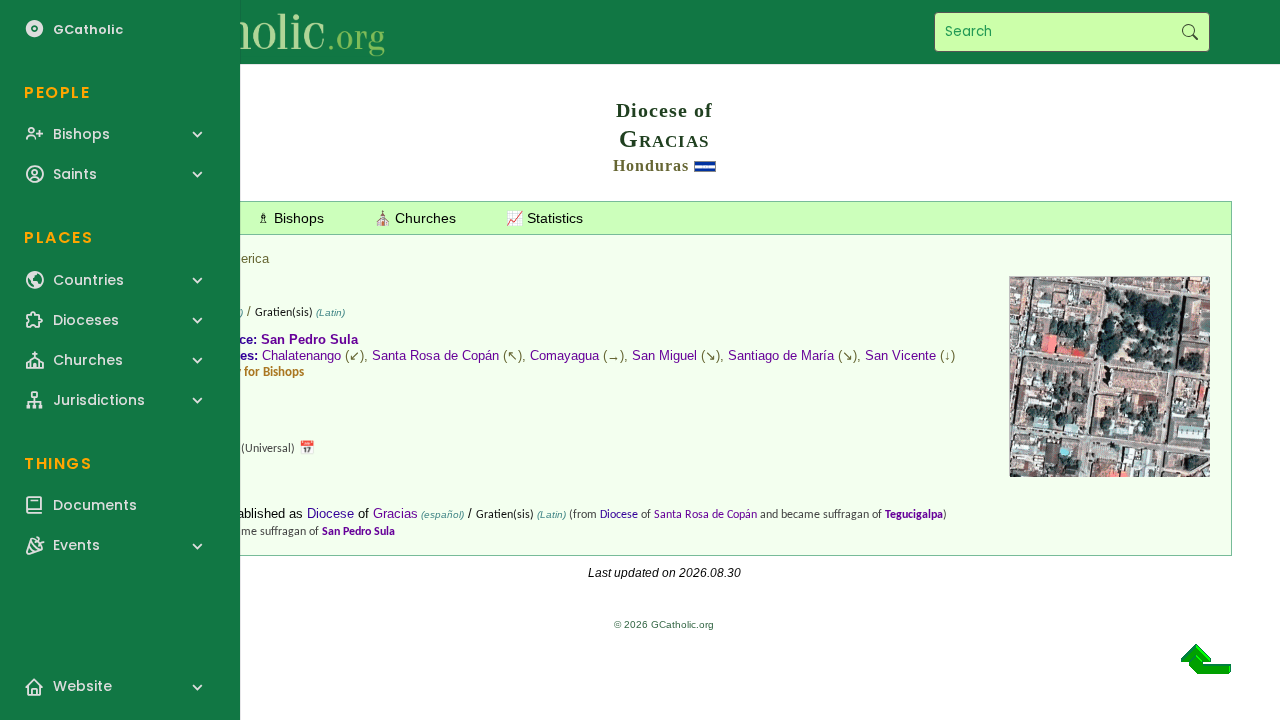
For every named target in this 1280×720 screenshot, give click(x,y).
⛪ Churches (415, 218)
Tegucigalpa (914, 515)
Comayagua (564, 355)
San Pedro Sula (309, 339)
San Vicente (900, 355)
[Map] (1110, 469)
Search (1189, 32)
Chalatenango (301, 355)
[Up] (1206, 666)
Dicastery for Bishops (247, 372)
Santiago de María (781, 355)
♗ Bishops (290, 218)
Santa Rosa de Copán (435, 355)
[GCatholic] (246, 32)
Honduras (651, 165)
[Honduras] (705, 165)
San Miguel (664, 355)
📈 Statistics (544, 218)
